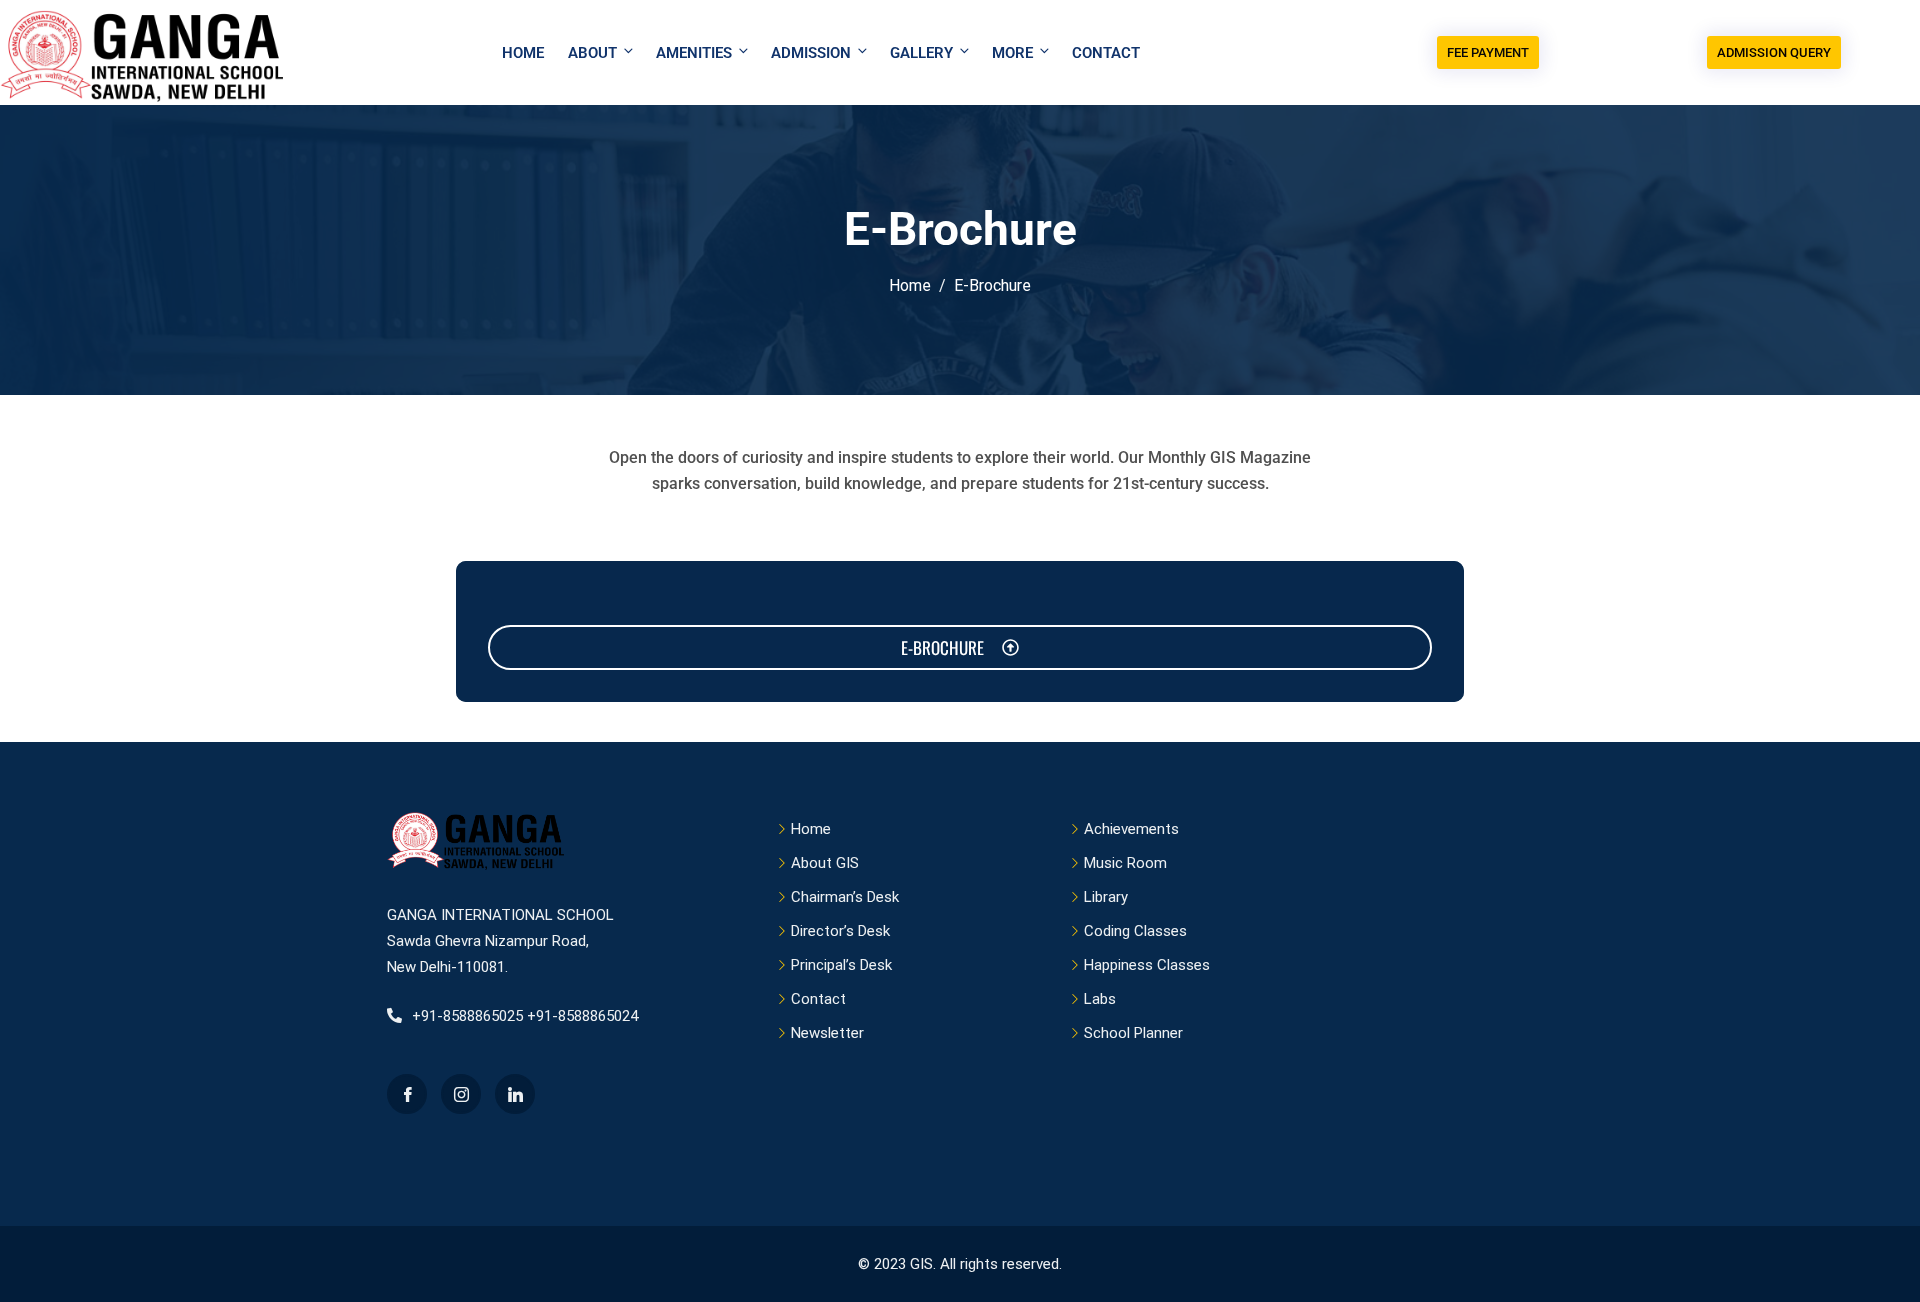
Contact (1106, 53)
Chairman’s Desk (845, 897)
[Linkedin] (515, 1094)
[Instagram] (461, 1094)
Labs (1100, 999)
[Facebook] (407, 1094)
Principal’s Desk (841, 965)
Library (1106, 897)
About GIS (825, 863)
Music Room (1125, 863)
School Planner (1133, 1033)
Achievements (1131, 829)
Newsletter (827, 1033)
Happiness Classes (1147, 965)
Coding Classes (1135, 931)
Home (523, 53)
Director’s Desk (840, 931)
